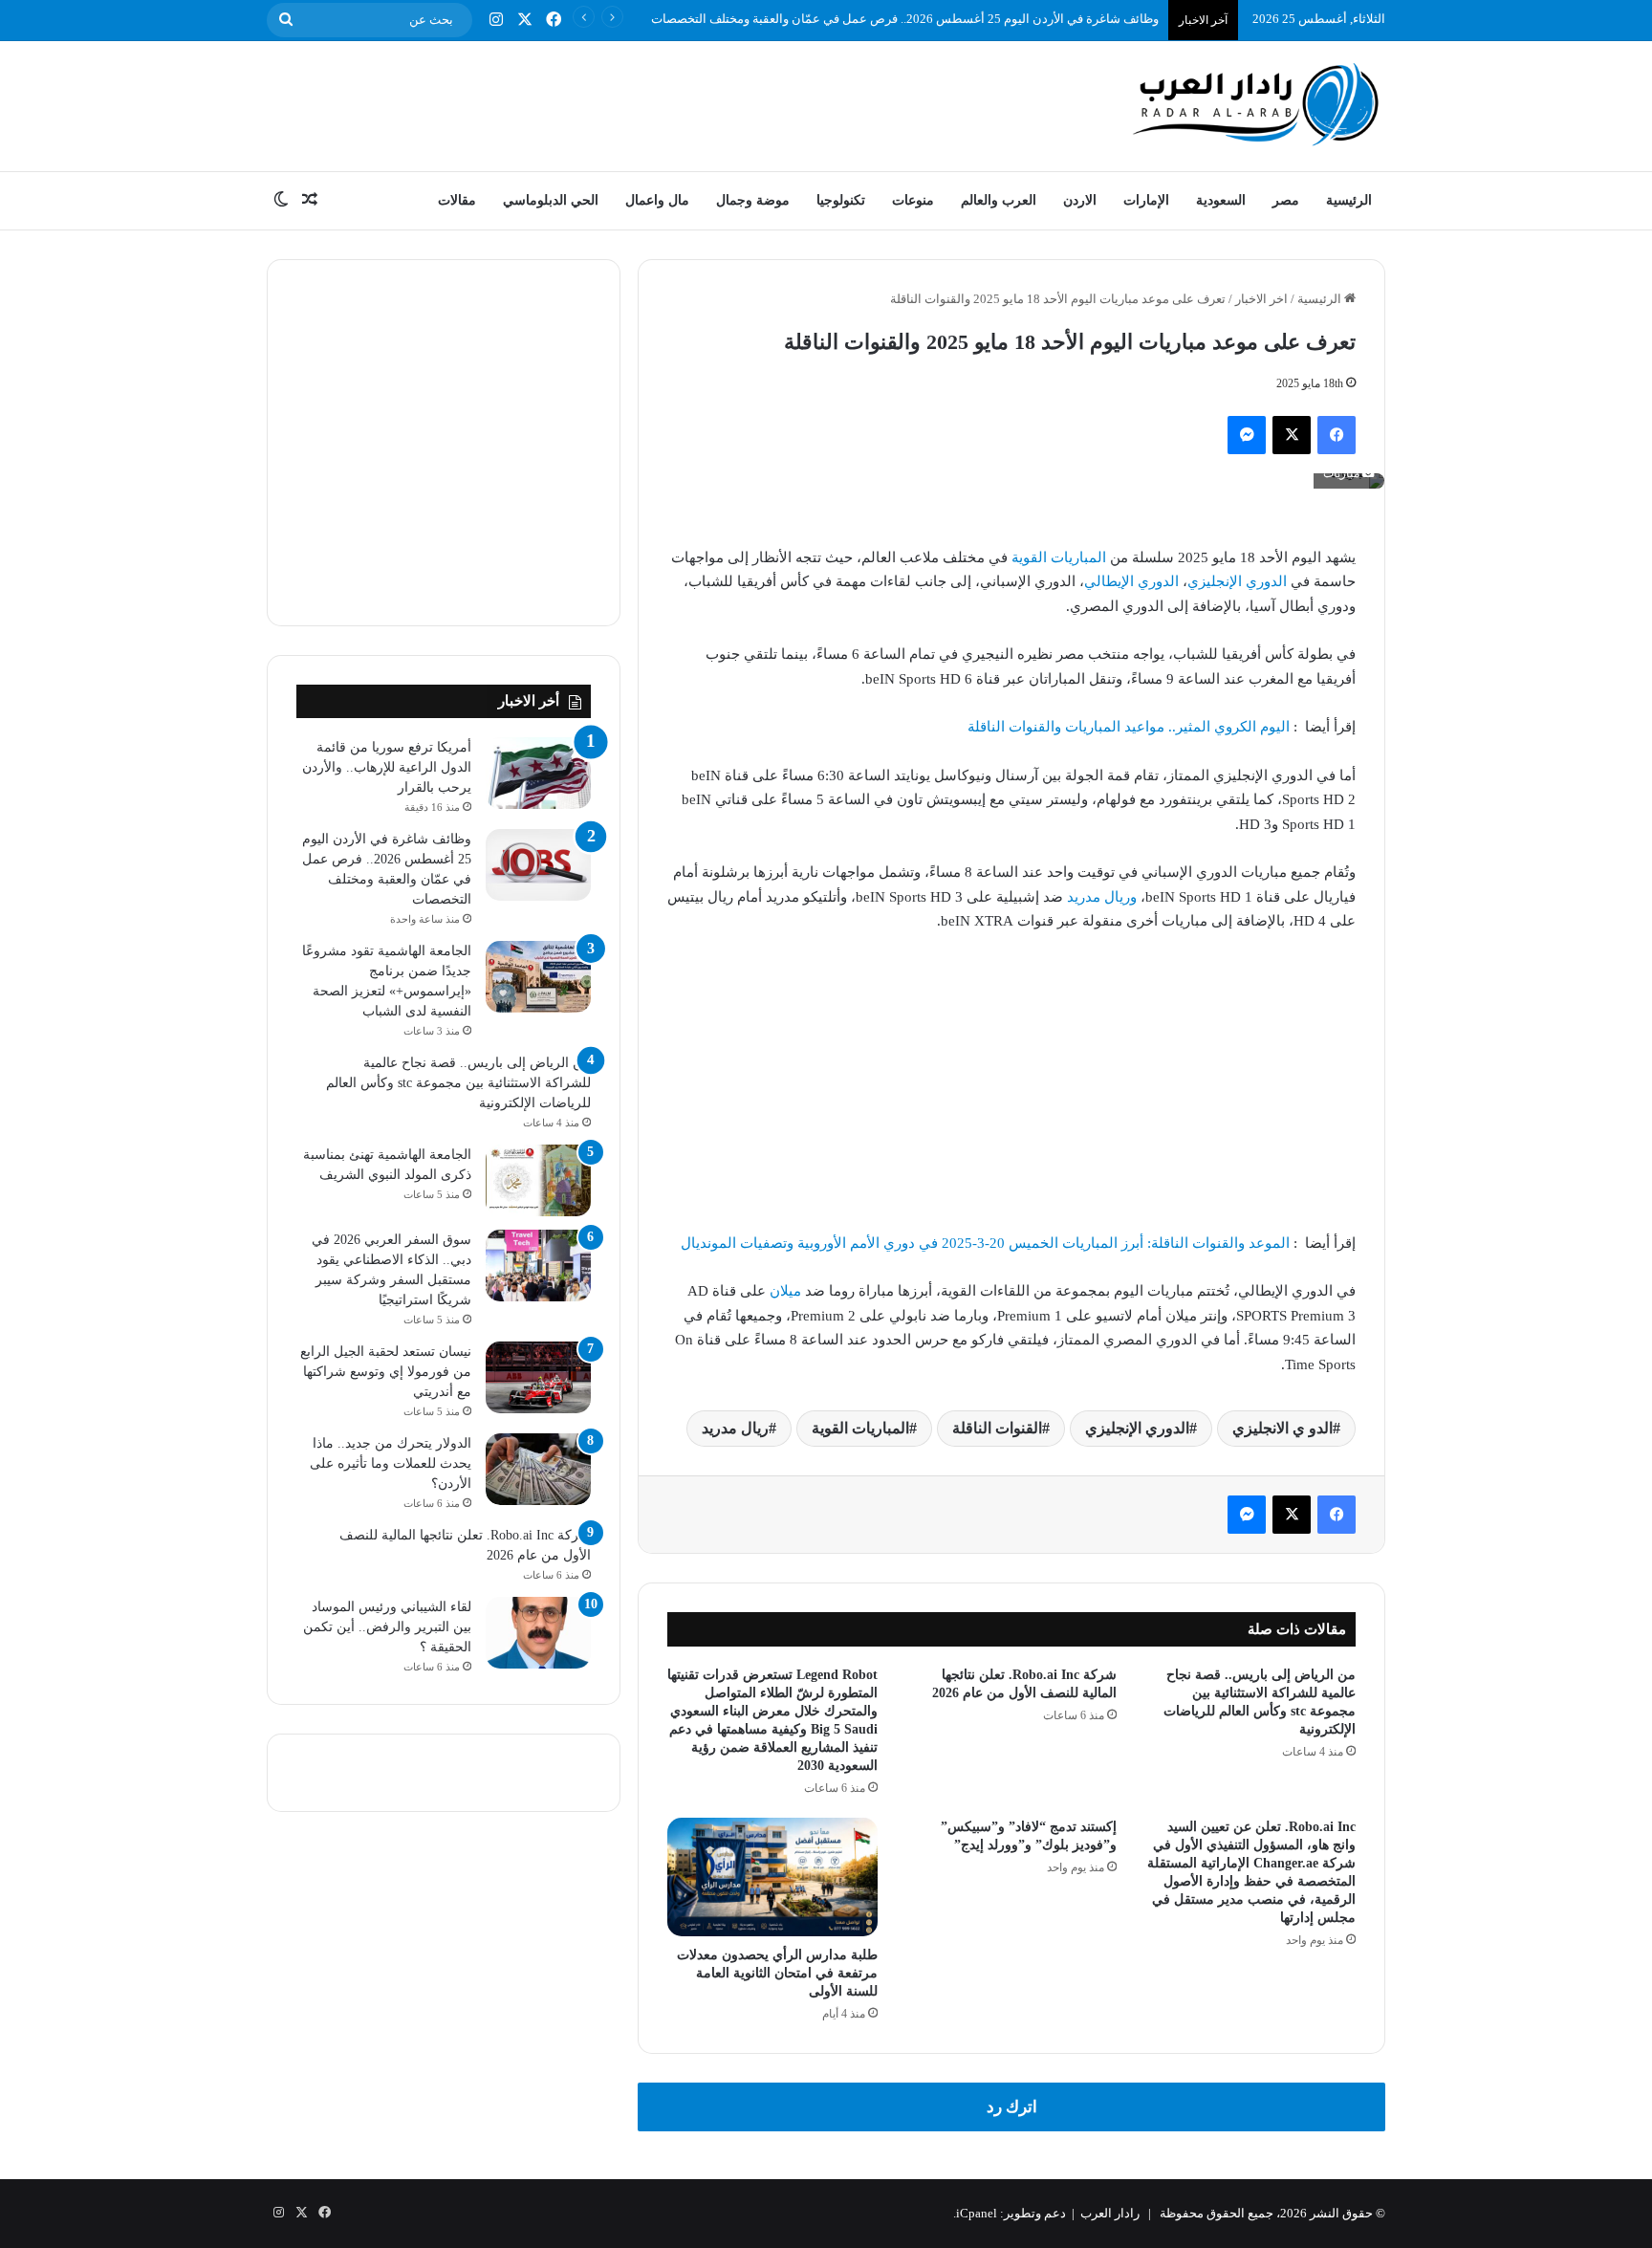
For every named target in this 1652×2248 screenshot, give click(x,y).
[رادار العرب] (1256, 104)
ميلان (785, 1291)
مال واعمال (657, 200)
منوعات (913, 200)
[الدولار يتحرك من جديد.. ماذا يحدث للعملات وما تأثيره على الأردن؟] (538, 1469)
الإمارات (1146, 200)
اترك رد (1012, 2107)
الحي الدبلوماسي (551, 200)
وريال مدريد (1102, 897)
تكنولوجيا (841, 200)
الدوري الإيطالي (1131, 581)
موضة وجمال (753, 200)
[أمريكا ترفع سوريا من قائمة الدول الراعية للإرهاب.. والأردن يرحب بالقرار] (538, 773)
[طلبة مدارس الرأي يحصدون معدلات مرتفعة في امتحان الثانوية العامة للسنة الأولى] (772, 1877)
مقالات (457, 200)
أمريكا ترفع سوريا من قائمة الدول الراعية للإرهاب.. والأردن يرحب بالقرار (387, 767)
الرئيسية (1349, 200)
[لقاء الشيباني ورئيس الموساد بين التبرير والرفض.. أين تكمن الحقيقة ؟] (538, 1633)
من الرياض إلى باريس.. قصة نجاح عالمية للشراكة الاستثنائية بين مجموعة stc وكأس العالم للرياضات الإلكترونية (458, 1083)
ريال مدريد (735, 1428)
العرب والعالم (999, 200)
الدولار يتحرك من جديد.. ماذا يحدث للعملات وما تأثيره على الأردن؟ (391, 1463)
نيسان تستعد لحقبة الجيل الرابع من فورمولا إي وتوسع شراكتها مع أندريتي (386, 1372)
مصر (1286, 200)
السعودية (1221, 200)
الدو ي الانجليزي (1282, 1428)
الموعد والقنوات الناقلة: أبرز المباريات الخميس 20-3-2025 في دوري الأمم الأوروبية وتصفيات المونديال (985, 1243)
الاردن (1080, 200)
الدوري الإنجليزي (1237, 581)
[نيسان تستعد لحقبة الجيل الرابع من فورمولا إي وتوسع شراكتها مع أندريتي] (538, 1377)
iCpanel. (975, 2213)
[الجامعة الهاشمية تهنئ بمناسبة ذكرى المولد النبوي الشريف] (538, 1180)
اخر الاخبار (1261, 299)
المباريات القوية (1059, 557)
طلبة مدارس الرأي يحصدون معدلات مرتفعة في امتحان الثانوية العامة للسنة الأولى (777, 1973)
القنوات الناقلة (997, 1428)
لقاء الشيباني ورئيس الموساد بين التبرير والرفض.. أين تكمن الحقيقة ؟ (387, 1627)
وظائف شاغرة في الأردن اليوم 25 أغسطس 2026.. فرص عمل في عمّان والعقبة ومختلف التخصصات (905, 19)
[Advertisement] (635, 103)
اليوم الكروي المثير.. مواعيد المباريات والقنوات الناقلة (1129, 727)
